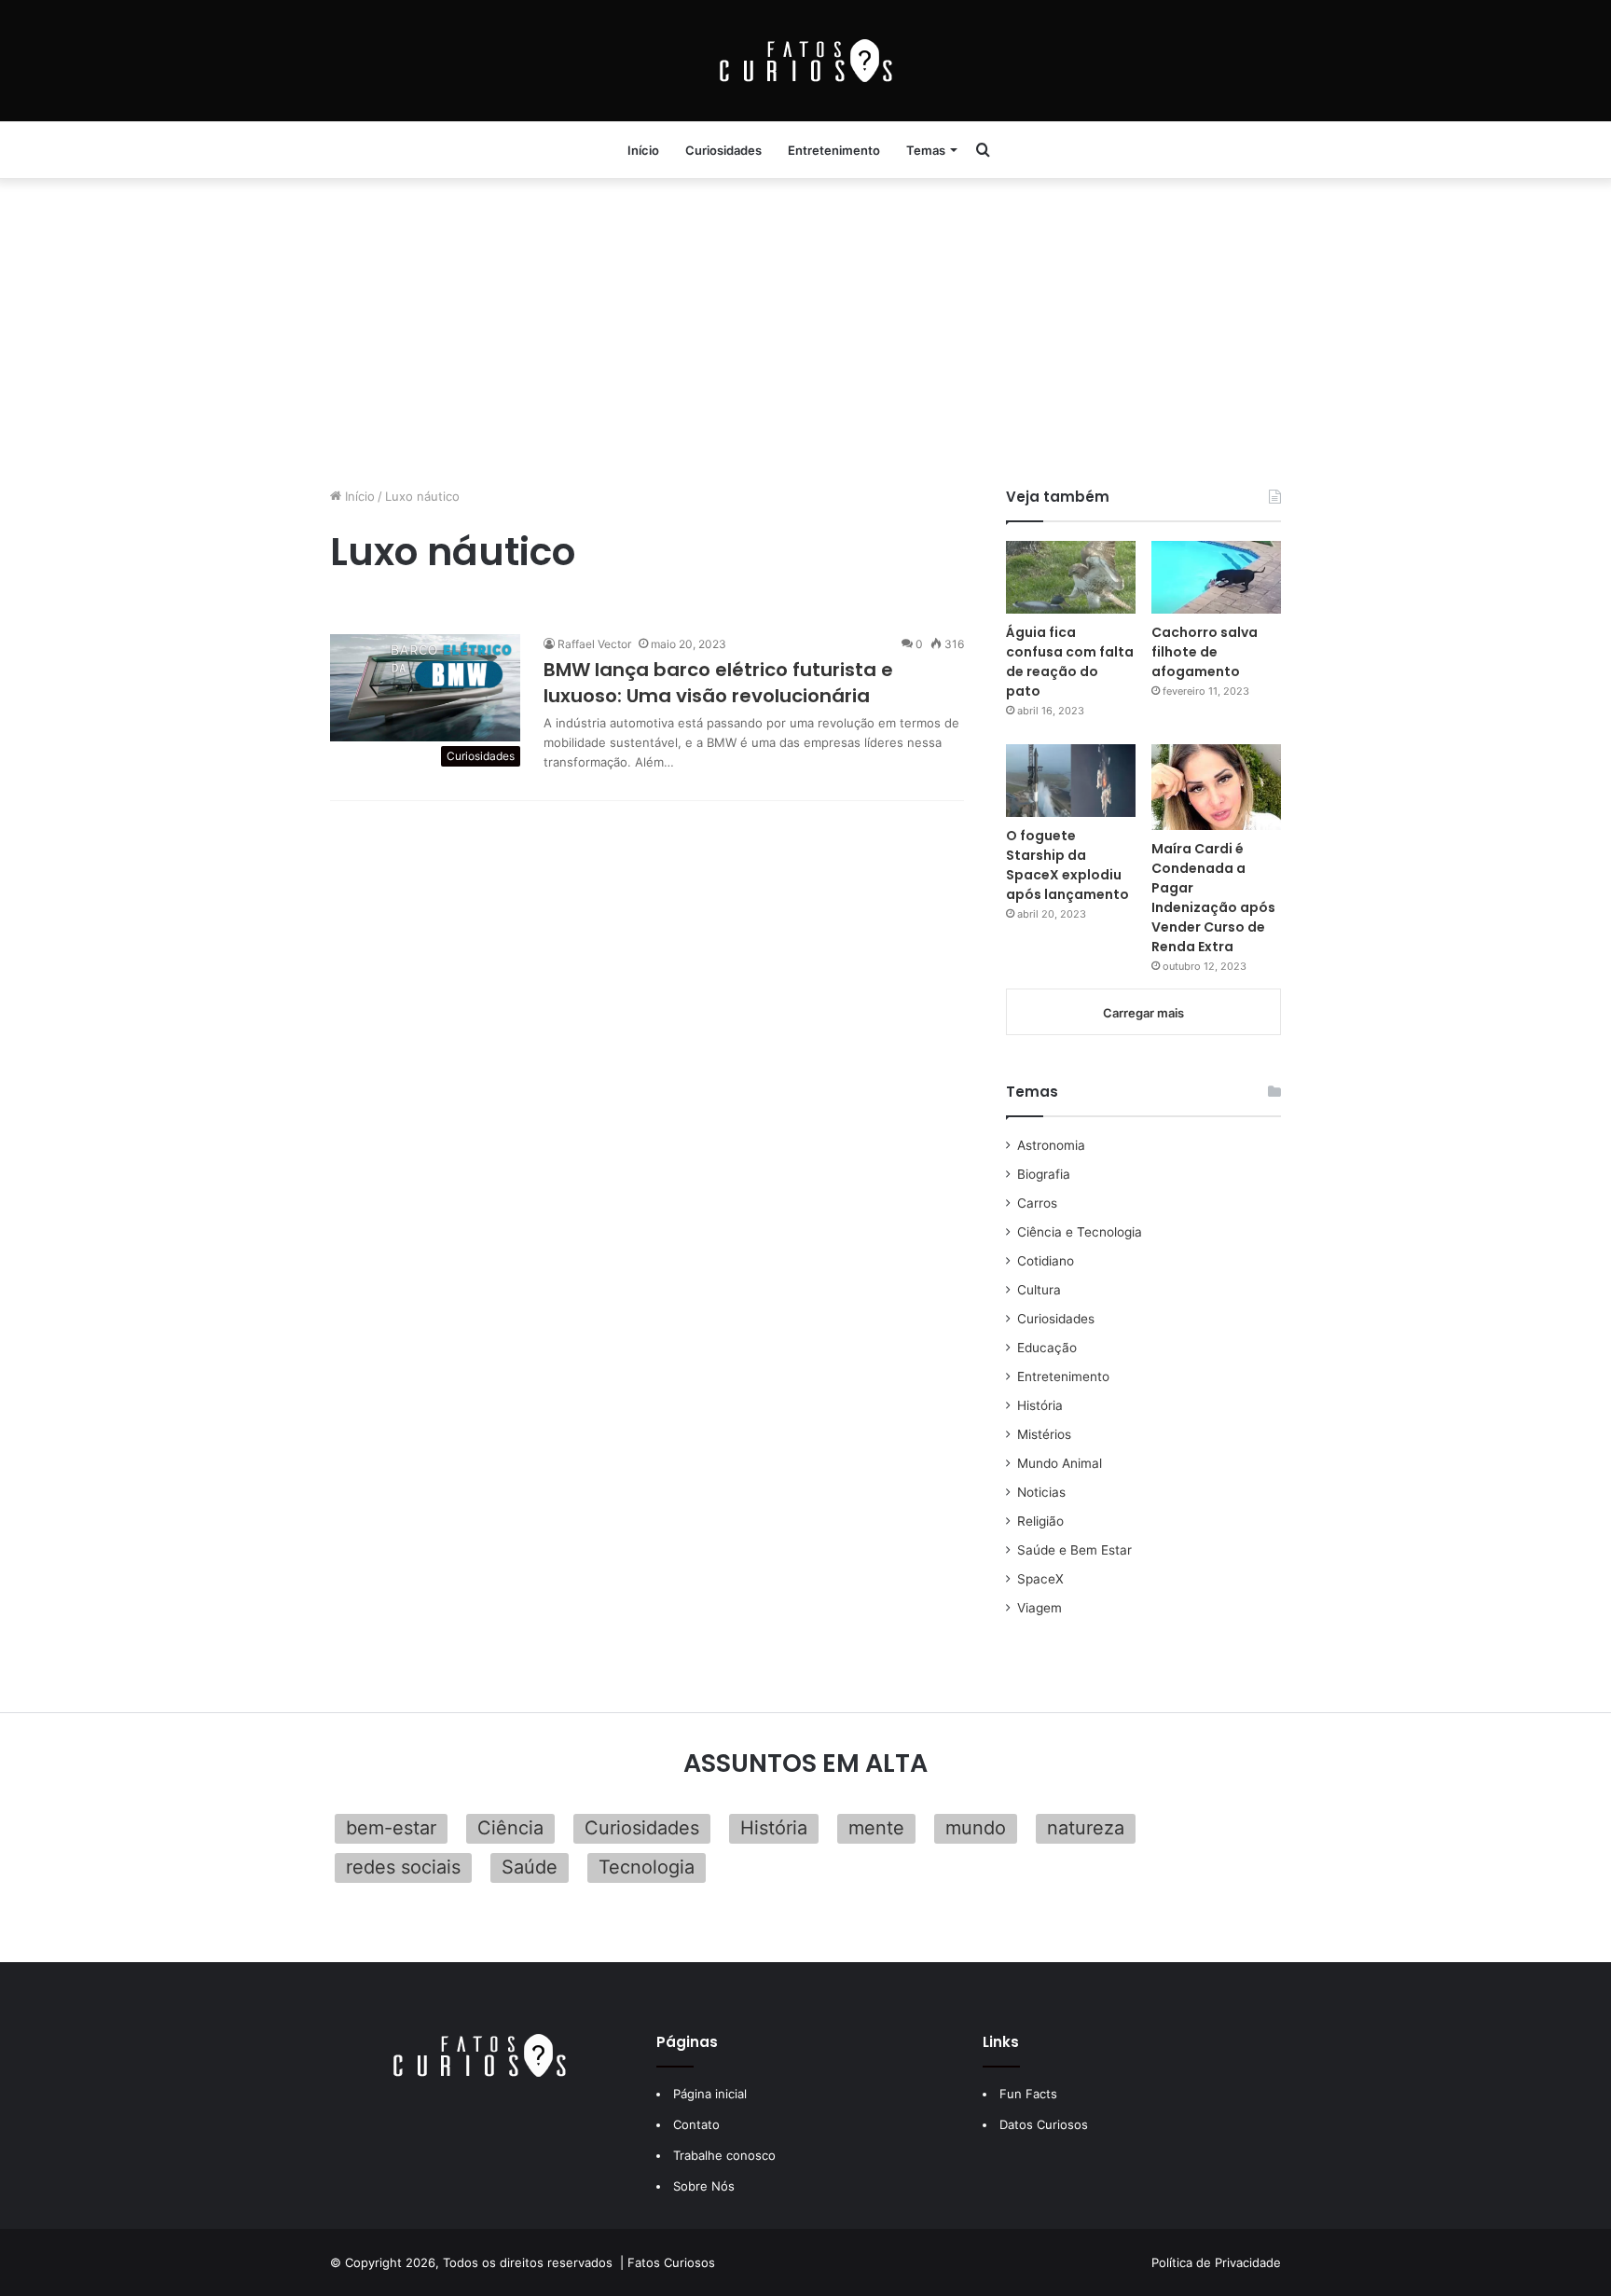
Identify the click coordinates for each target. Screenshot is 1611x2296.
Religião (1040, 1521)
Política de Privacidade (1216, 2262)
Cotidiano (1046, 1261)
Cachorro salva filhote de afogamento (1205, 652)
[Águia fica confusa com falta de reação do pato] (1071, 577)
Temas (926, 150)
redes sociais (403, 1867)
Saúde (530, 1867)
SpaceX (1040, 1579)
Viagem (1040, 1608)
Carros (1037, 1203)
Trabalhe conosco (724, 2155)
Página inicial (710, 2094)
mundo (976, 1828)
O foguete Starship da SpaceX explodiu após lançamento (1067, 865)
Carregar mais (1143, 1013)
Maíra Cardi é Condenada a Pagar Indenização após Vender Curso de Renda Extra (1213, 898)
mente (876, 1828)
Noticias (1041, 1492)
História (1040, 1405)
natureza (1086, 1828)
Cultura (1039, 1290)
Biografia (1044, 1174)
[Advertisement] (805, 328)
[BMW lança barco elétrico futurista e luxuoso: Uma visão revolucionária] (425, 688)
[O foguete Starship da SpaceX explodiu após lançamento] (1071, 781)
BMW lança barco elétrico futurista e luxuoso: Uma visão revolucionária (718, 683)
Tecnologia (647, 1867)
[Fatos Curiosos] (805, 61)
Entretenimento (834, 150)
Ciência (510, 1828)
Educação (1047, 1348)
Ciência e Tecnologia (1080, 1232)
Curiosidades (723, 150)
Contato (696, 2124)
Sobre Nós (704, 2186)
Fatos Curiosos (671, 2262)
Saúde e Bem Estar (1074, 1550)
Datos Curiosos (1044, 2124)
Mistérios (1044, 1434)
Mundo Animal (1060, 1463)
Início (643, 150)
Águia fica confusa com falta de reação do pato (1070, 662)
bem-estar (391, 1828)
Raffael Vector (594, 644)
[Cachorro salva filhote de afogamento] (1216, 577)
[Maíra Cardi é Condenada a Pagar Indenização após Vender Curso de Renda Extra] (1216, 787)
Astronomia (1051, 1145)
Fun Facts (1028, 2094)
